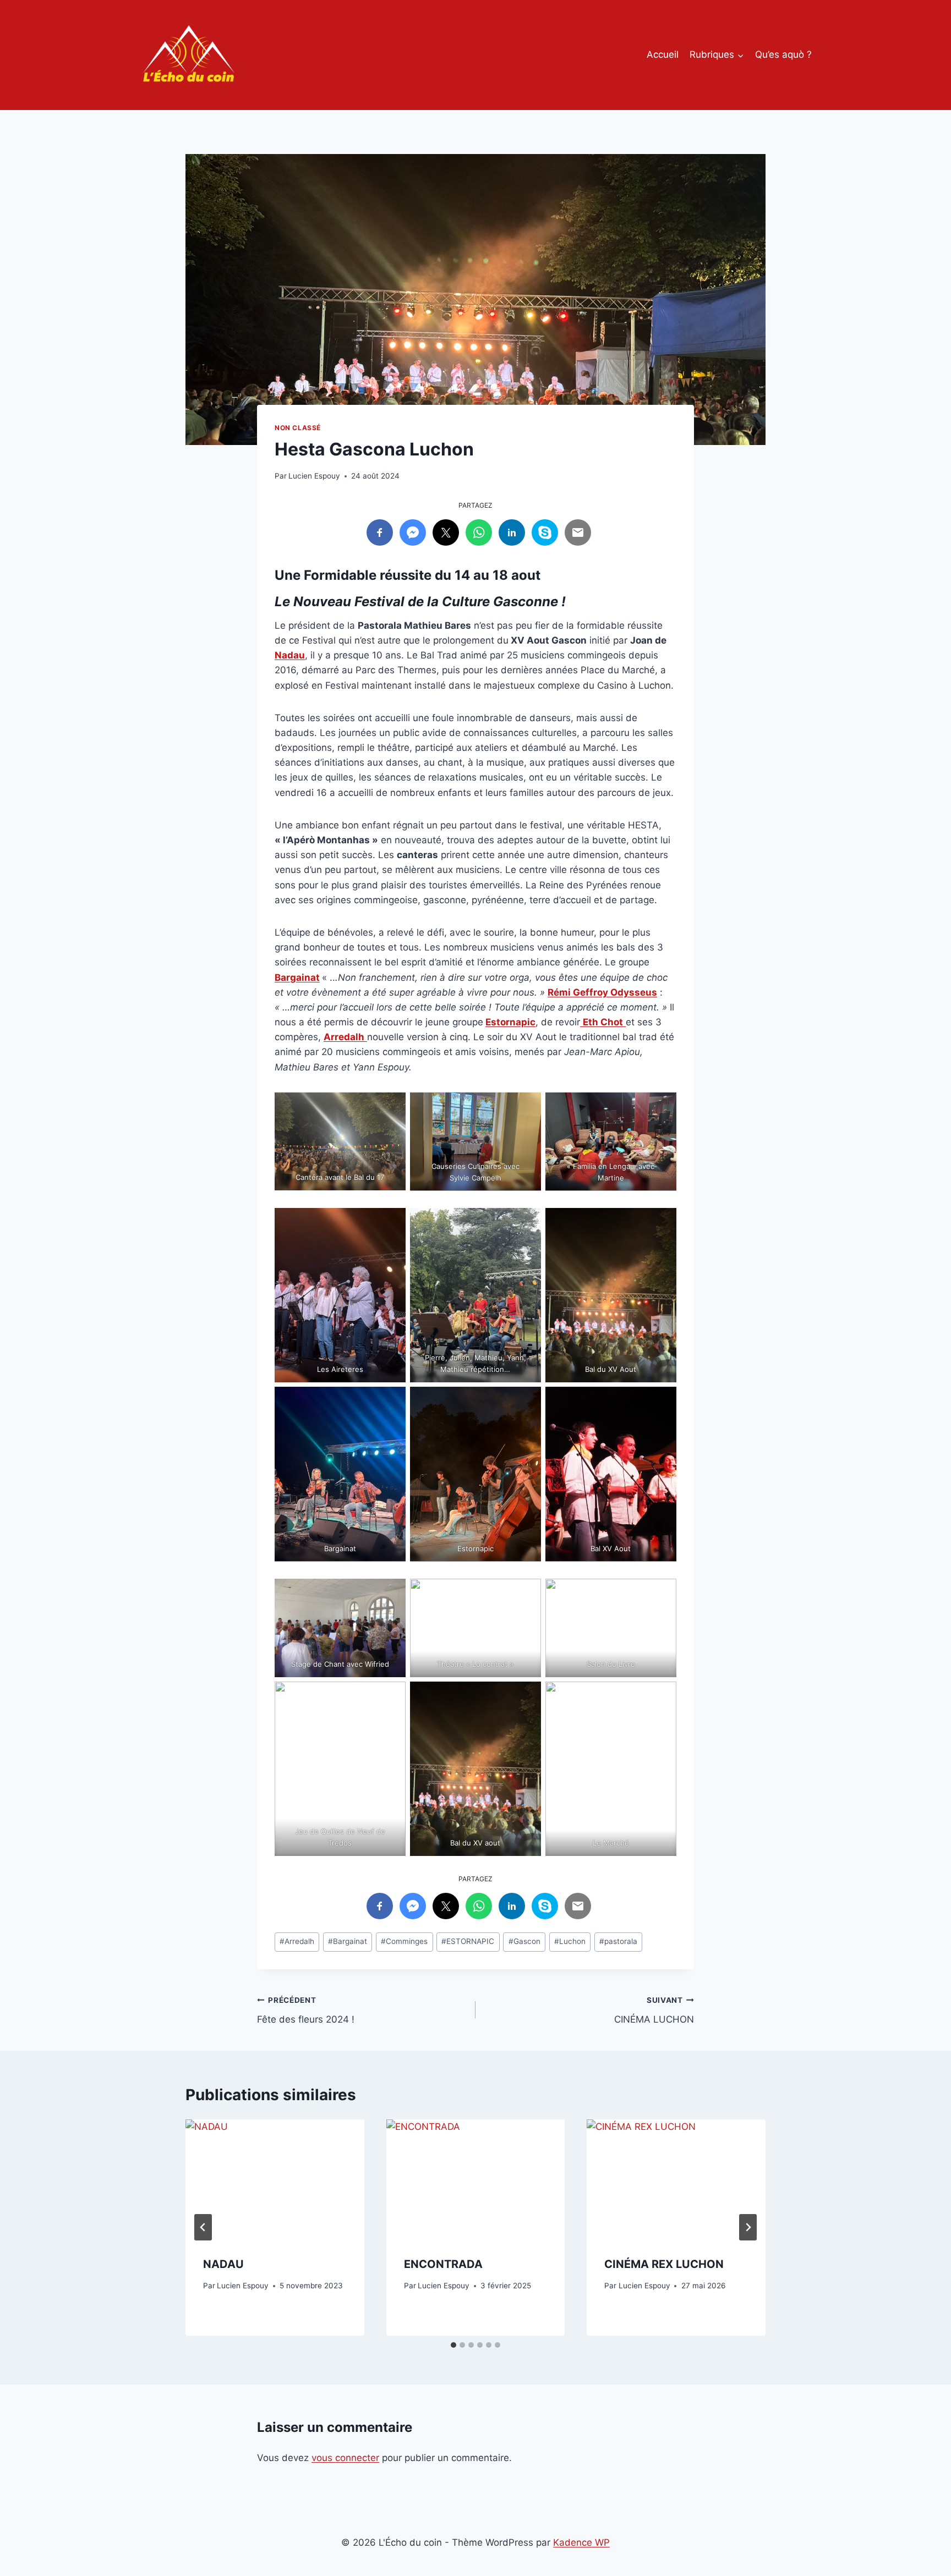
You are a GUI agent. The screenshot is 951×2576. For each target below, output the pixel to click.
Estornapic (510, 1022)
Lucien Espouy (314, 476)
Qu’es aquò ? (783, 54)
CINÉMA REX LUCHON (664, 2264)
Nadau (290, 655)
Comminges (404, 1941)
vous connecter (345, 2458)
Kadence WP (581, 2542)
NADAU (223, 2264)
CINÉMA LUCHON (654, 2010)
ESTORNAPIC (468, 1941)
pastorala (618, 1941)
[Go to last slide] (203, 2227)
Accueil (663, 54)
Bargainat (297, 977)
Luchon (570, 1941)
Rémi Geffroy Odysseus (602, 992)
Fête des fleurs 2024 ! (306, 2010)
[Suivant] (748, 2227)
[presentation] (275, 2179)
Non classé (298, 428)
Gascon (524, 1941)
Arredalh (297, 1941)
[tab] (453, 2345)
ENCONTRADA (443, 2264)
